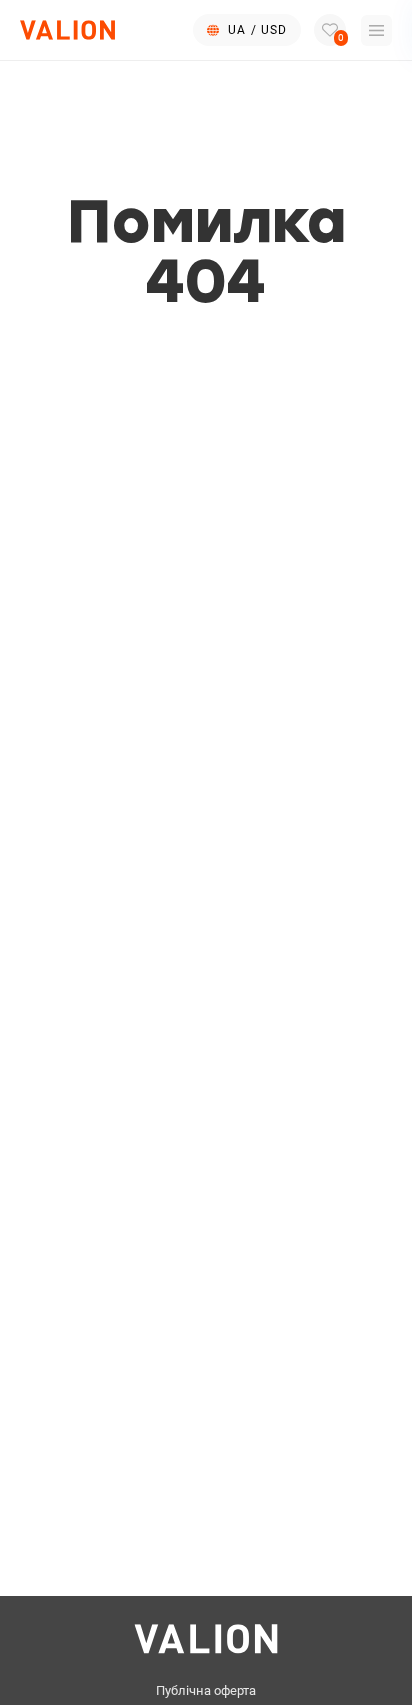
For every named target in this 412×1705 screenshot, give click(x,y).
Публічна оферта (206, 1690)
